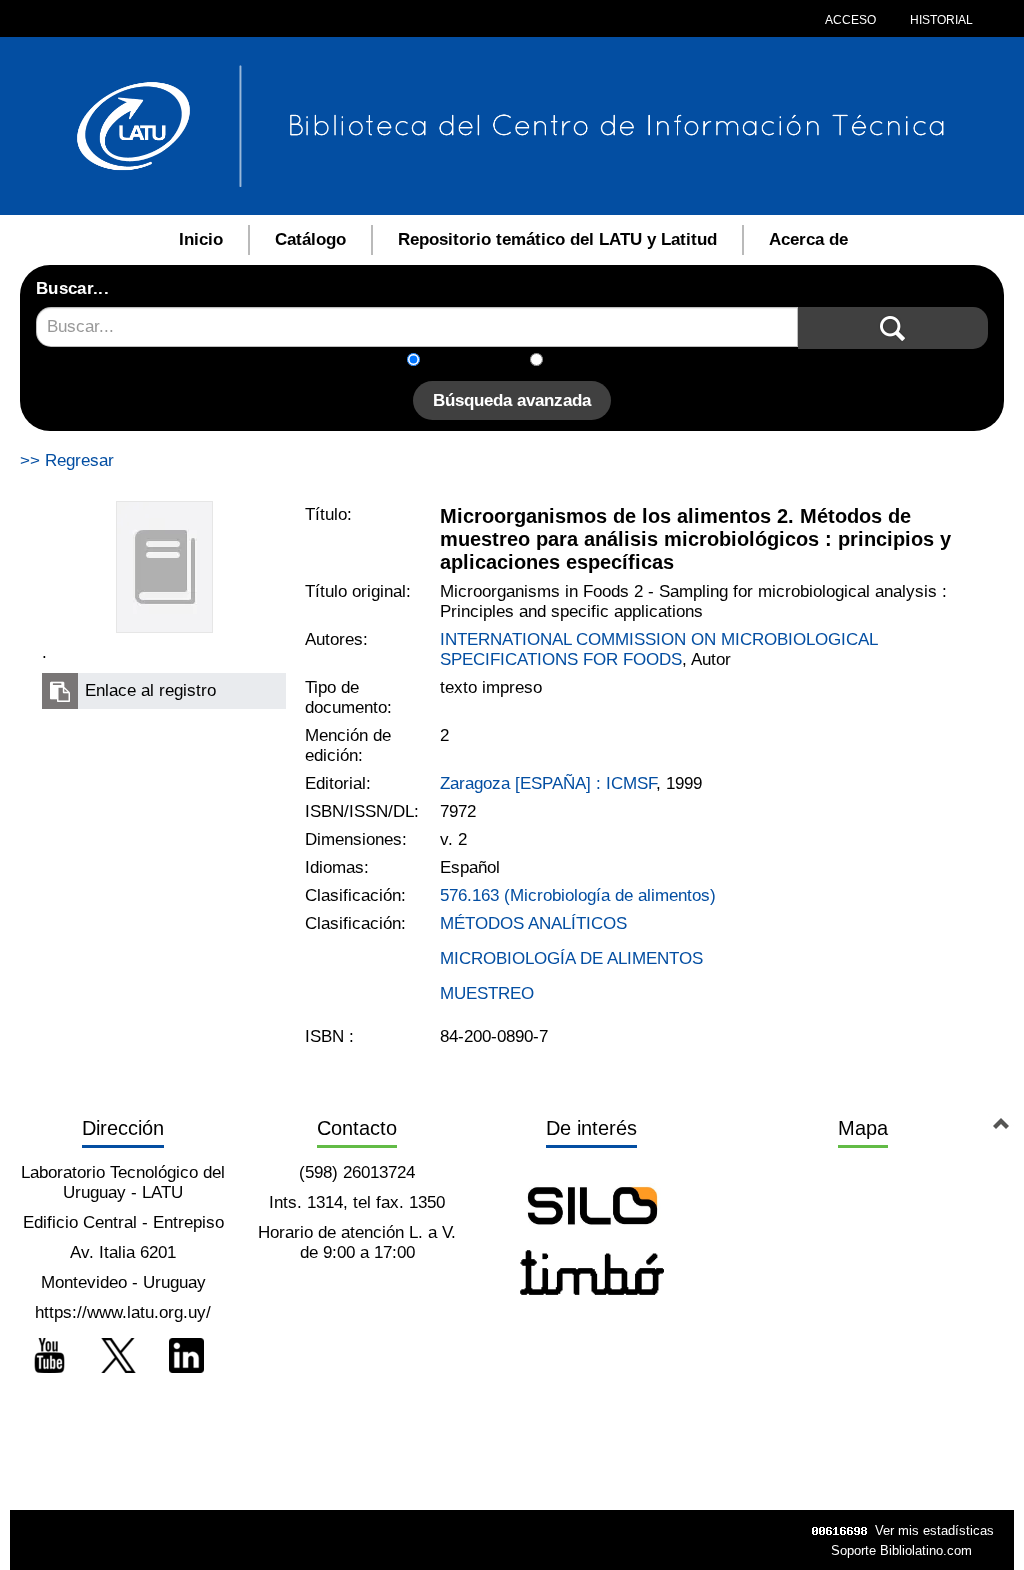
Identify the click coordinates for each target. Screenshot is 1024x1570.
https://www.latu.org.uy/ (123, 1312)
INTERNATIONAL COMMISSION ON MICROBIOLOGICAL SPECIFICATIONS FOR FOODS (658, 649)
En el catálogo (481, 361)
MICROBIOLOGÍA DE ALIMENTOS (571, 958)
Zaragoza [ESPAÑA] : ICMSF (548, 783)
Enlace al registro (150, 690)
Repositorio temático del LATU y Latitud (557, 239)
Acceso (850, 20)
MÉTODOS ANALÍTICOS (533, 923)
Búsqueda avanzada (512, 400)
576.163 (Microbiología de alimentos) (578, 895)
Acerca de (808, 239)
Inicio (201, 239)
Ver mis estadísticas (934, 1530)
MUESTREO (487, 993)
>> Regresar (67, 460)
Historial (940, 20)
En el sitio (591, 361)
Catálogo (310, 239)
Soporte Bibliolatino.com (901, 1550)
